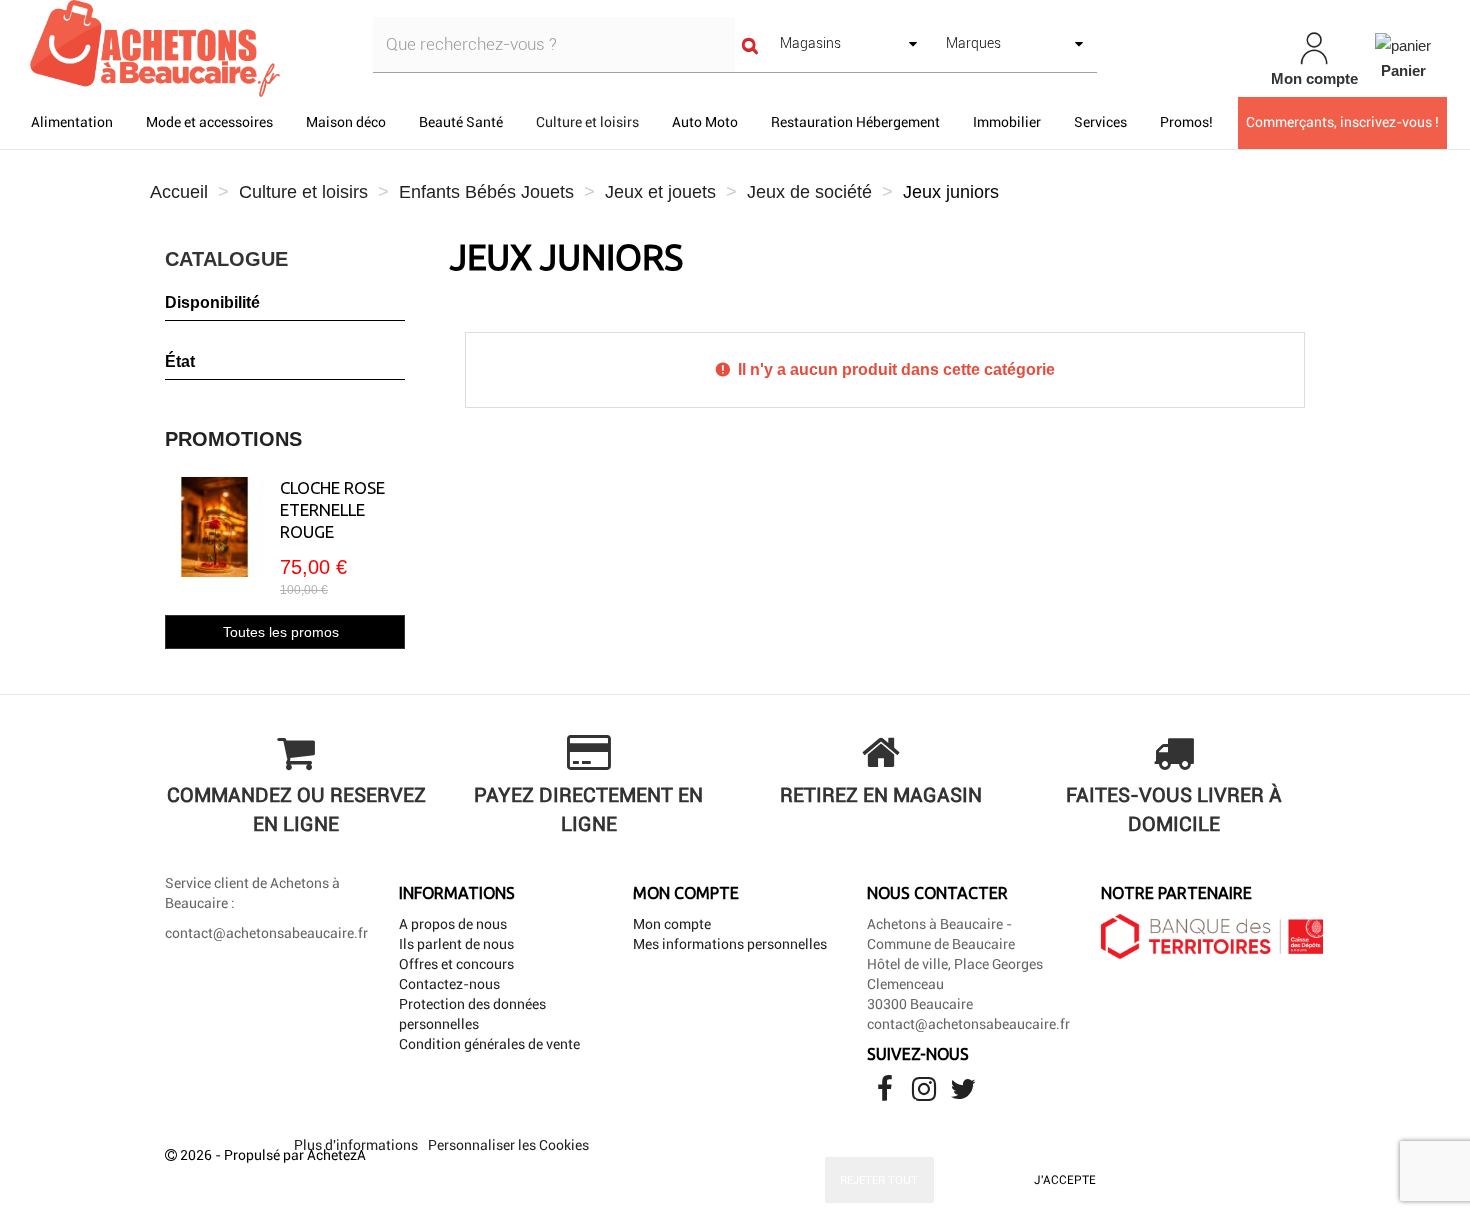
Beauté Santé (461, 122)
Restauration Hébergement (855, 122)
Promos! (1186, 122)
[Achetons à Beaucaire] (255, 48)
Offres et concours (456, 964)
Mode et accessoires (209, 122)
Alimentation (72, 122)
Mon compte (672, 924)
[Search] (750, 44)
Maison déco (346, 122)
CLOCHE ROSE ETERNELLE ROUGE (332, 509)
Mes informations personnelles (730, 944)
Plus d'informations (357, 1145)
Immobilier (1007, 122)
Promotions (233, 439)
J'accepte (1065, 1180)
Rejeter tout (879, 1180)
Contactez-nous (449, 984)
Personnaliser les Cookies (508, 1145)
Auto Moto (705, 122)
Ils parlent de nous (456, 944)
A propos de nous (453, 924)
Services (1100, 122)
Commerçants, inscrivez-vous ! (1342, 122)
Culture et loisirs (587, 122)
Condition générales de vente (489, 1044)
